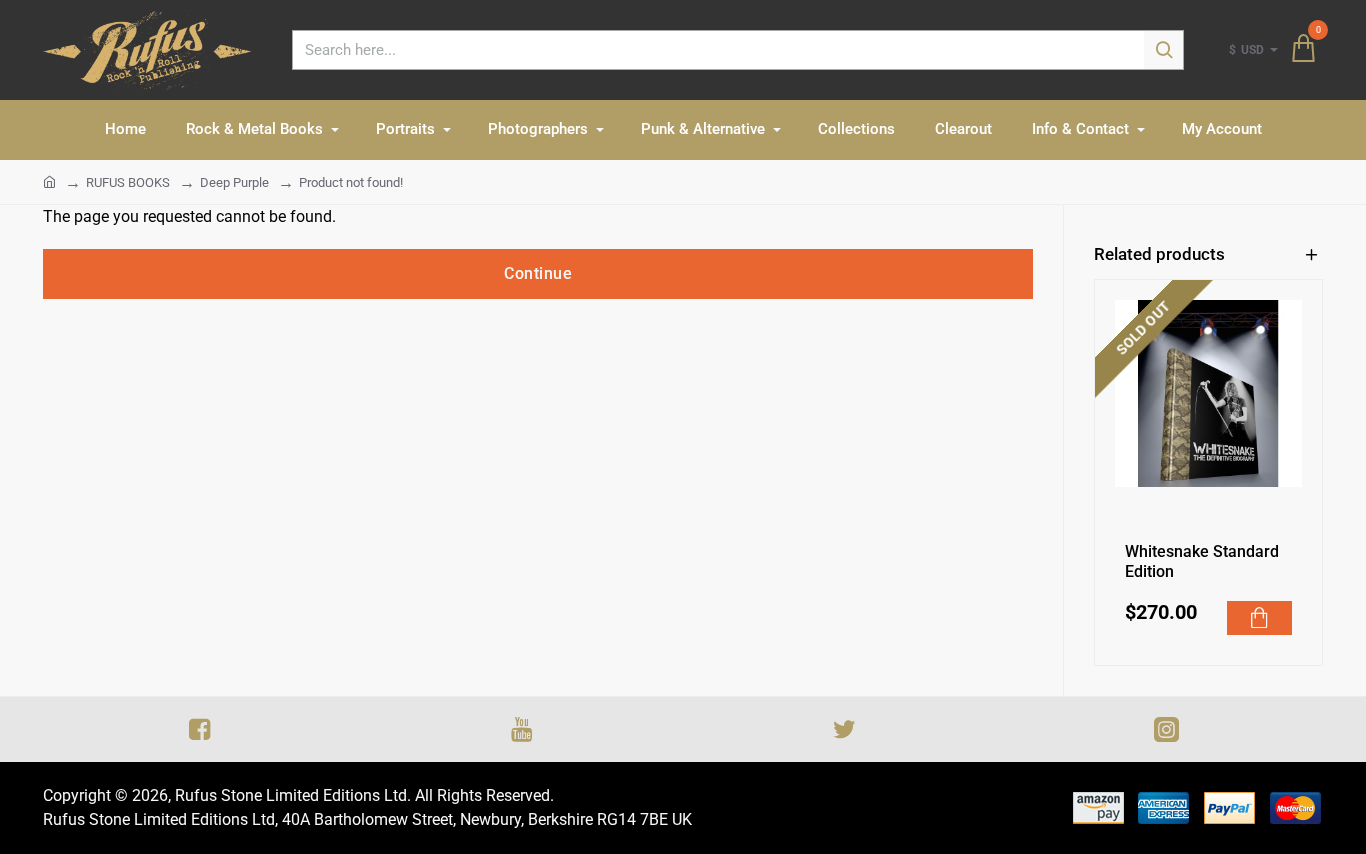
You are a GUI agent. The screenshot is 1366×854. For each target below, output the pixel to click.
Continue (538, 273)
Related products (1159, 254)
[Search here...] (1164, 50)
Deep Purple (234, 182)
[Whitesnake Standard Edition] (1208, 393)
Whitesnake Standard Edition (1202, 562)
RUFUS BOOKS (128, 182)
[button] (1260, 618)
